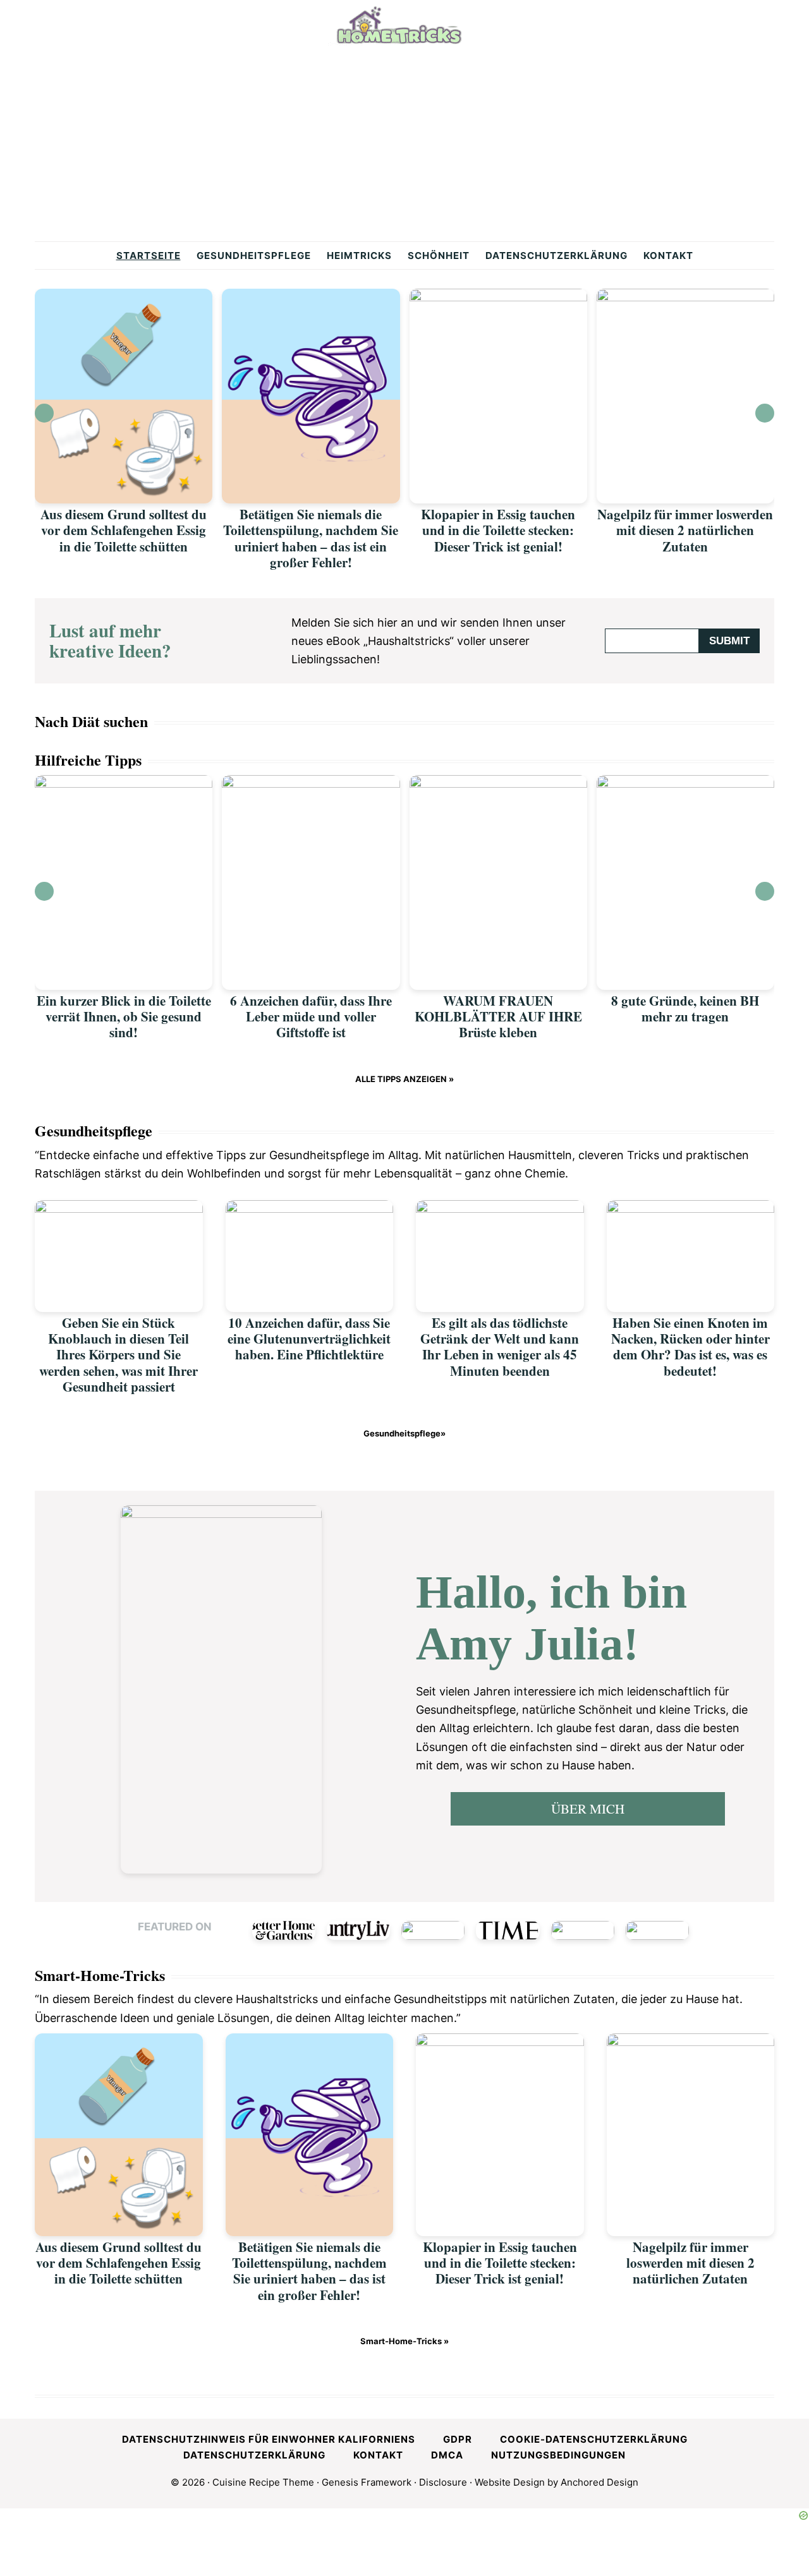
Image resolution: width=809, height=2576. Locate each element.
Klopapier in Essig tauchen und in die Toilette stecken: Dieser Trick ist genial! (498, 530)
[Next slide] (765, 413)
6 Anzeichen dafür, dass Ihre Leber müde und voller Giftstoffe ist (311, 1016)
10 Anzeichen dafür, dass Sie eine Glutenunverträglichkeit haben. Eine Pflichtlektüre (309, 1339)
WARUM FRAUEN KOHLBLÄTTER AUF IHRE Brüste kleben (498, 1016)
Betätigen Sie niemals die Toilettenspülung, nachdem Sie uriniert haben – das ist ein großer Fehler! (311, 538)
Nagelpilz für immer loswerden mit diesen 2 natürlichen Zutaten (685, 530)
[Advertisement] (404, 147)
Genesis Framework (367, 2482)
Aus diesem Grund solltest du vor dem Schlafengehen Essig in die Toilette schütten (124, 530)
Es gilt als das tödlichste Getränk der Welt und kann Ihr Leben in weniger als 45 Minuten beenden (500, 1347)
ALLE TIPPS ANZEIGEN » (404, 1079)
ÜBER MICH (588, 1809)
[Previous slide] (44, 413)
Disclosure (443, 2482)
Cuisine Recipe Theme (263, 2482)
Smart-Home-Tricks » (404, 2341)
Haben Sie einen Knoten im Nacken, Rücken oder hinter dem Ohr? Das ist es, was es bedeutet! (690, 1347)
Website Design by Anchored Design (557, 2482)
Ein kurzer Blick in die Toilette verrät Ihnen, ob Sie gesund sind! (124, 1016)
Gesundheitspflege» (404, 1433)
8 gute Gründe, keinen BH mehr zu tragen (685, 1008)
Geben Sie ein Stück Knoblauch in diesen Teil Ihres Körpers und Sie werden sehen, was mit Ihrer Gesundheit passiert (119, 1355)
